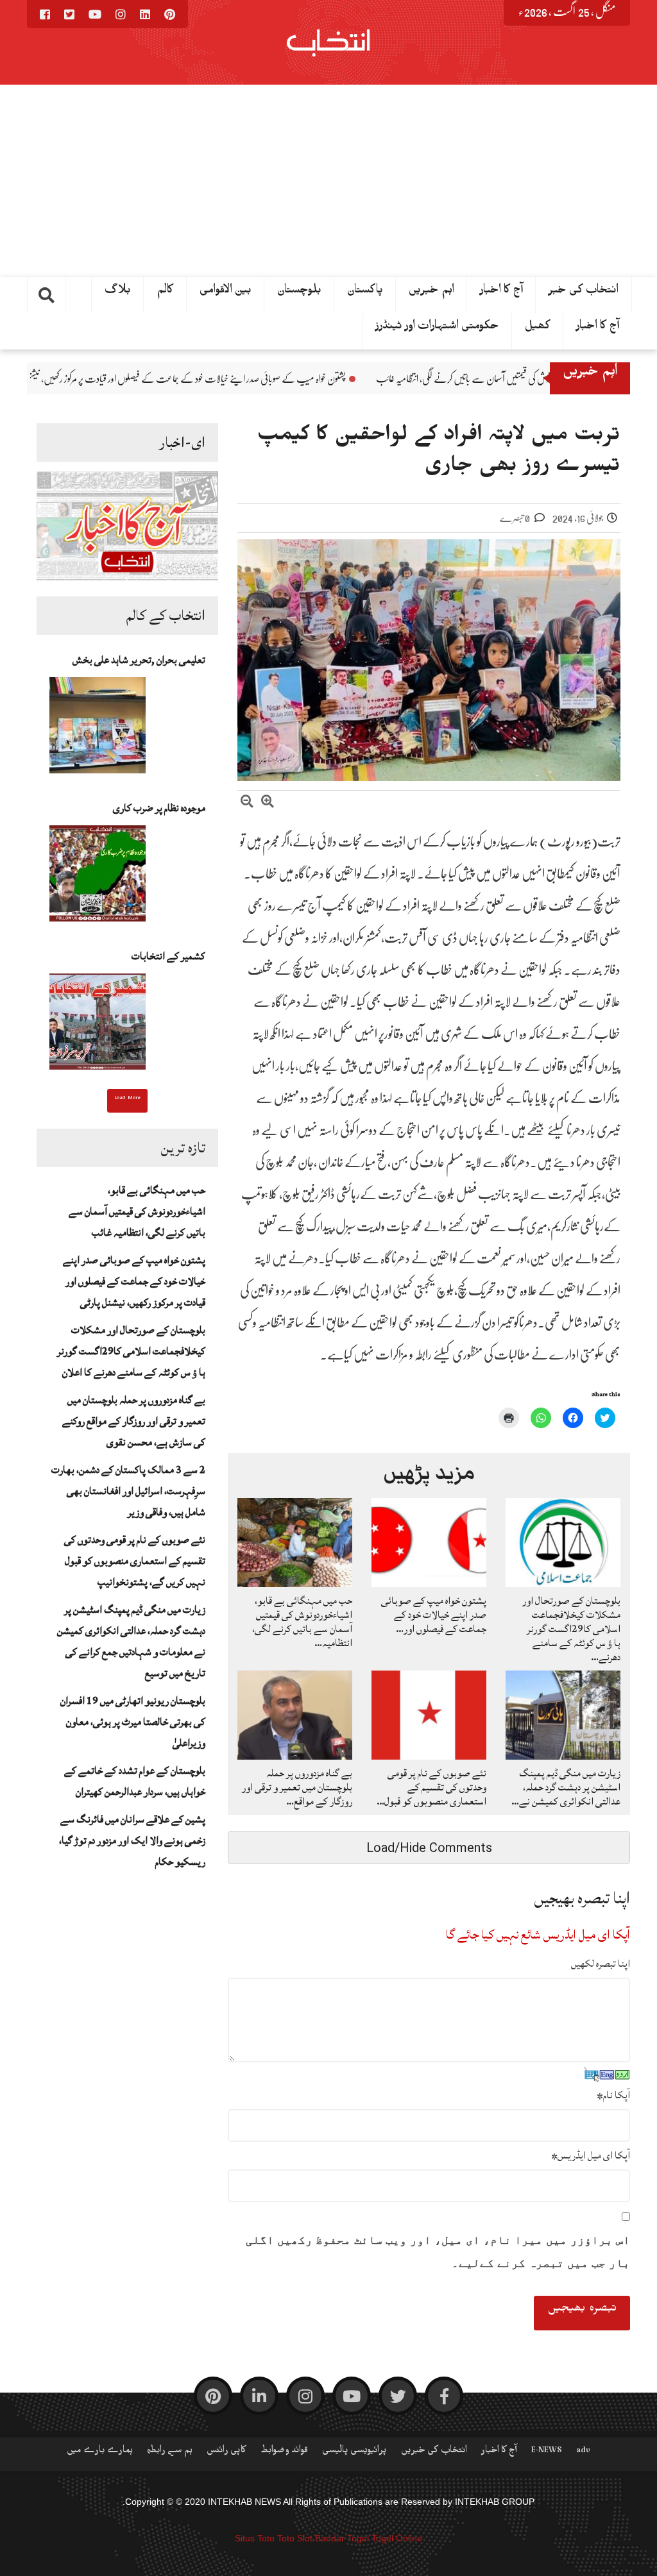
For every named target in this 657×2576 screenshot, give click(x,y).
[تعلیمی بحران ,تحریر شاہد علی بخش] (98, 729)
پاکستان (365, 292)
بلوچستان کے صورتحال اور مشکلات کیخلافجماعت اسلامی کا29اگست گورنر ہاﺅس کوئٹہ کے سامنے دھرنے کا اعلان (131, 1351)
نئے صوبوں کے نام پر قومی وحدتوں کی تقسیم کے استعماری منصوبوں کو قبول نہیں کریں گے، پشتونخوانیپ (135, 1561)
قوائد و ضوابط (284, 2452)
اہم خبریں (431, 292)
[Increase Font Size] (268, 803)
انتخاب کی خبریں (434, 2452)
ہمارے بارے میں (100, 2452)
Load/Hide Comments (429, 1848)
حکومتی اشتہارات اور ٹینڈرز (437, 328)
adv (583, 2452)
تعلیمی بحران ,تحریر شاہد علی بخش (139, 660)
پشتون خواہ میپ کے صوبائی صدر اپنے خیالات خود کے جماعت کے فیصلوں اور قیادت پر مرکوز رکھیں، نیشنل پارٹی (305, 379)
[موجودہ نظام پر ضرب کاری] (98, 877)
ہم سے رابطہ (170, 2452)
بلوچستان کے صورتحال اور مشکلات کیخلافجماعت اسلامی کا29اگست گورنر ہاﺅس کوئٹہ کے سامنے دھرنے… (571, 1629)
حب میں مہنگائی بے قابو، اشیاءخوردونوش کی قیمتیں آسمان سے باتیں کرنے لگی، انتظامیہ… (302, 1622)
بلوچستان (299, 292)
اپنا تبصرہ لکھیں (601, 1964)
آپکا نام (613, 2095)
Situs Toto (255, 2538)
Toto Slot (295, 2538)
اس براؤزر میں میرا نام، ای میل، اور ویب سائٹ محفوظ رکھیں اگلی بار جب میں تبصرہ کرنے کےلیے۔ (438, 2252)
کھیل (538, 328)
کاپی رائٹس (226, 2452)
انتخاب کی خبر (584, 292)
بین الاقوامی (226, 292)
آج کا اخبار (598, 328)
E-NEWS (547, 2452)
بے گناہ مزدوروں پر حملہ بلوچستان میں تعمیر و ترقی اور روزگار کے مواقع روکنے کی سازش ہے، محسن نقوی (134, 1421)
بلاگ (118, 292)
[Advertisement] (328, 181)
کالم (165, 292)
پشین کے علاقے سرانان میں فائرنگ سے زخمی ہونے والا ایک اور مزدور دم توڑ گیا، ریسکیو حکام (132, 1840)
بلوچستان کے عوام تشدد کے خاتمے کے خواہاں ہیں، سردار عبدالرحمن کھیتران (135, 1781)
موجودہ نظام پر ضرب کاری (159, 808)
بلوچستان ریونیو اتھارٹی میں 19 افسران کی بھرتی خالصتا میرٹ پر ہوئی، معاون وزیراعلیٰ (133, 1722)
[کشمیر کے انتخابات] (98, 1025)
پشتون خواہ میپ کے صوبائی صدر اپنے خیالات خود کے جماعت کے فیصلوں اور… (434, 1615)
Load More (127, 1099)
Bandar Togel (342, 2538)
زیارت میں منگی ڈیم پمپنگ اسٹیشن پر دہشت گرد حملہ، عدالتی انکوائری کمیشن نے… (566, 1787)
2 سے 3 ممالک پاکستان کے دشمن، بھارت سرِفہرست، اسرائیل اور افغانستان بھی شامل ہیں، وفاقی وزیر (128, 1491)
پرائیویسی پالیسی (354, 2452)
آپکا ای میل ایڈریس (591, 2155)
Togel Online (397, 2538)
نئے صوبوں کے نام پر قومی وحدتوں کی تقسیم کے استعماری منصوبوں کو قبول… (431, 1787)
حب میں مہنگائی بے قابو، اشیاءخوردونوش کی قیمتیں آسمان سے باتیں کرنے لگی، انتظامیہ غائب (137, 1211)
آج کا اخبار (501, 292)
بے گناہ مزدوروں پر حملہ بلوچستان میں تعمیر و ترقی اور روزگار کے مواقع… (297, 1787)
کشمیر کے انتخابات (168, 956)
